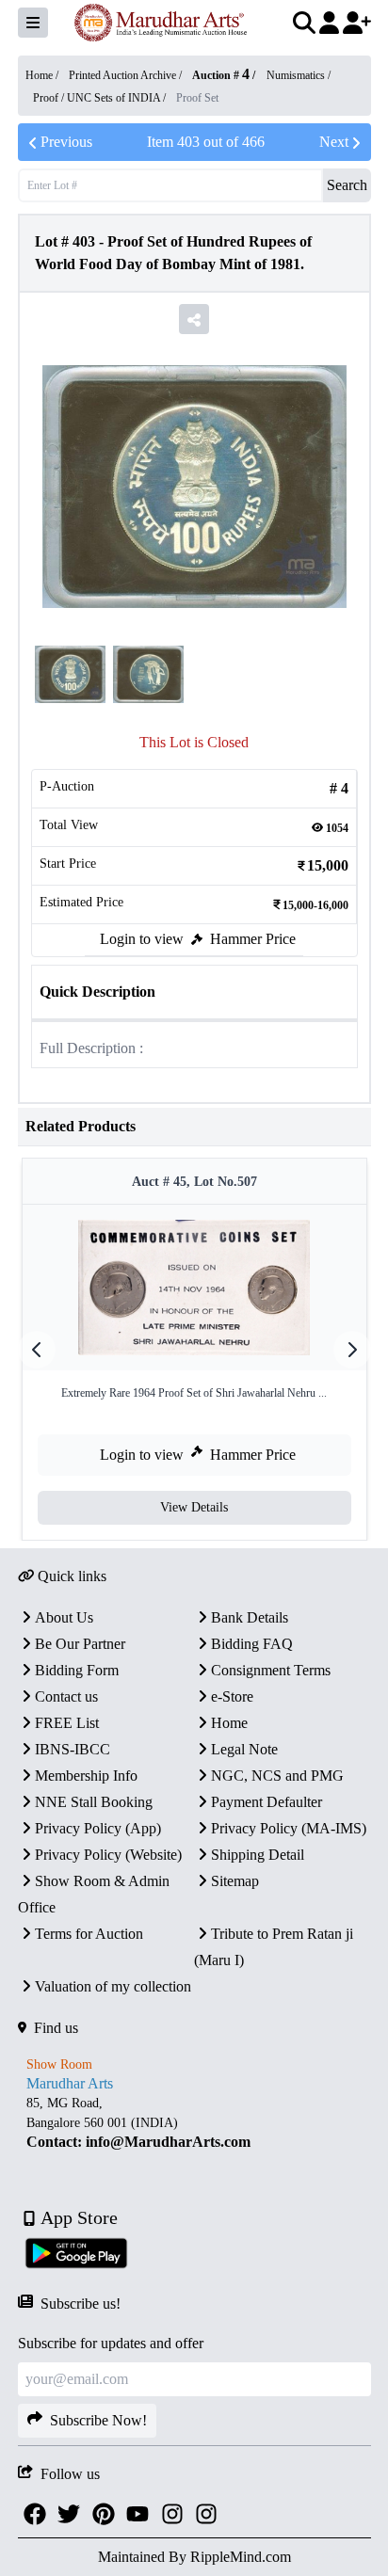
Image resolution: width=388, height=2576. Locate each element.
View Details (194, 1507)
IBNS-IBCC (73, 1749)
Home (229, 1723)
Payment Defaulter (267, 1802)
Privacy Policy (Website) (108, 1855)
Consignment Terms (271, 1670)
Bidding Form (77, 1670)
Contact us (66, 1696)
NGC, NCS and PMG (277, 1776)
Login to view (142, 939)
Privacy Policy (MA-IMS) (289, 1828)
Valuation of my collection (113, 1986)
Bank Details (250, 1617)
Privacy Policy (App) (98, 1828)
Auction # (221, 75)
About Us (64, 1617)
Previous (66, 142)
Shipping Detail (258, 1855)
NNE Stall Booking (94, 1802)
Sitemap (235, 1881)
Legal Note (244, 1749)
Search (347, 185)
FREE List (67, 1723)
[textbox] (194, 2123)
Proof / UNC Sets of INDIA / (101, 98)
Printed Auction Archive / (127, 75)
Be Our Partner (80, 1644)
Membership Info (86, 1776)
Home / (43, 75)
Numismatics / (299, 75)
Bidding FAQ (252, 1644)
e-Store (232, 1696)
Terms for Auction (89, 1934)
